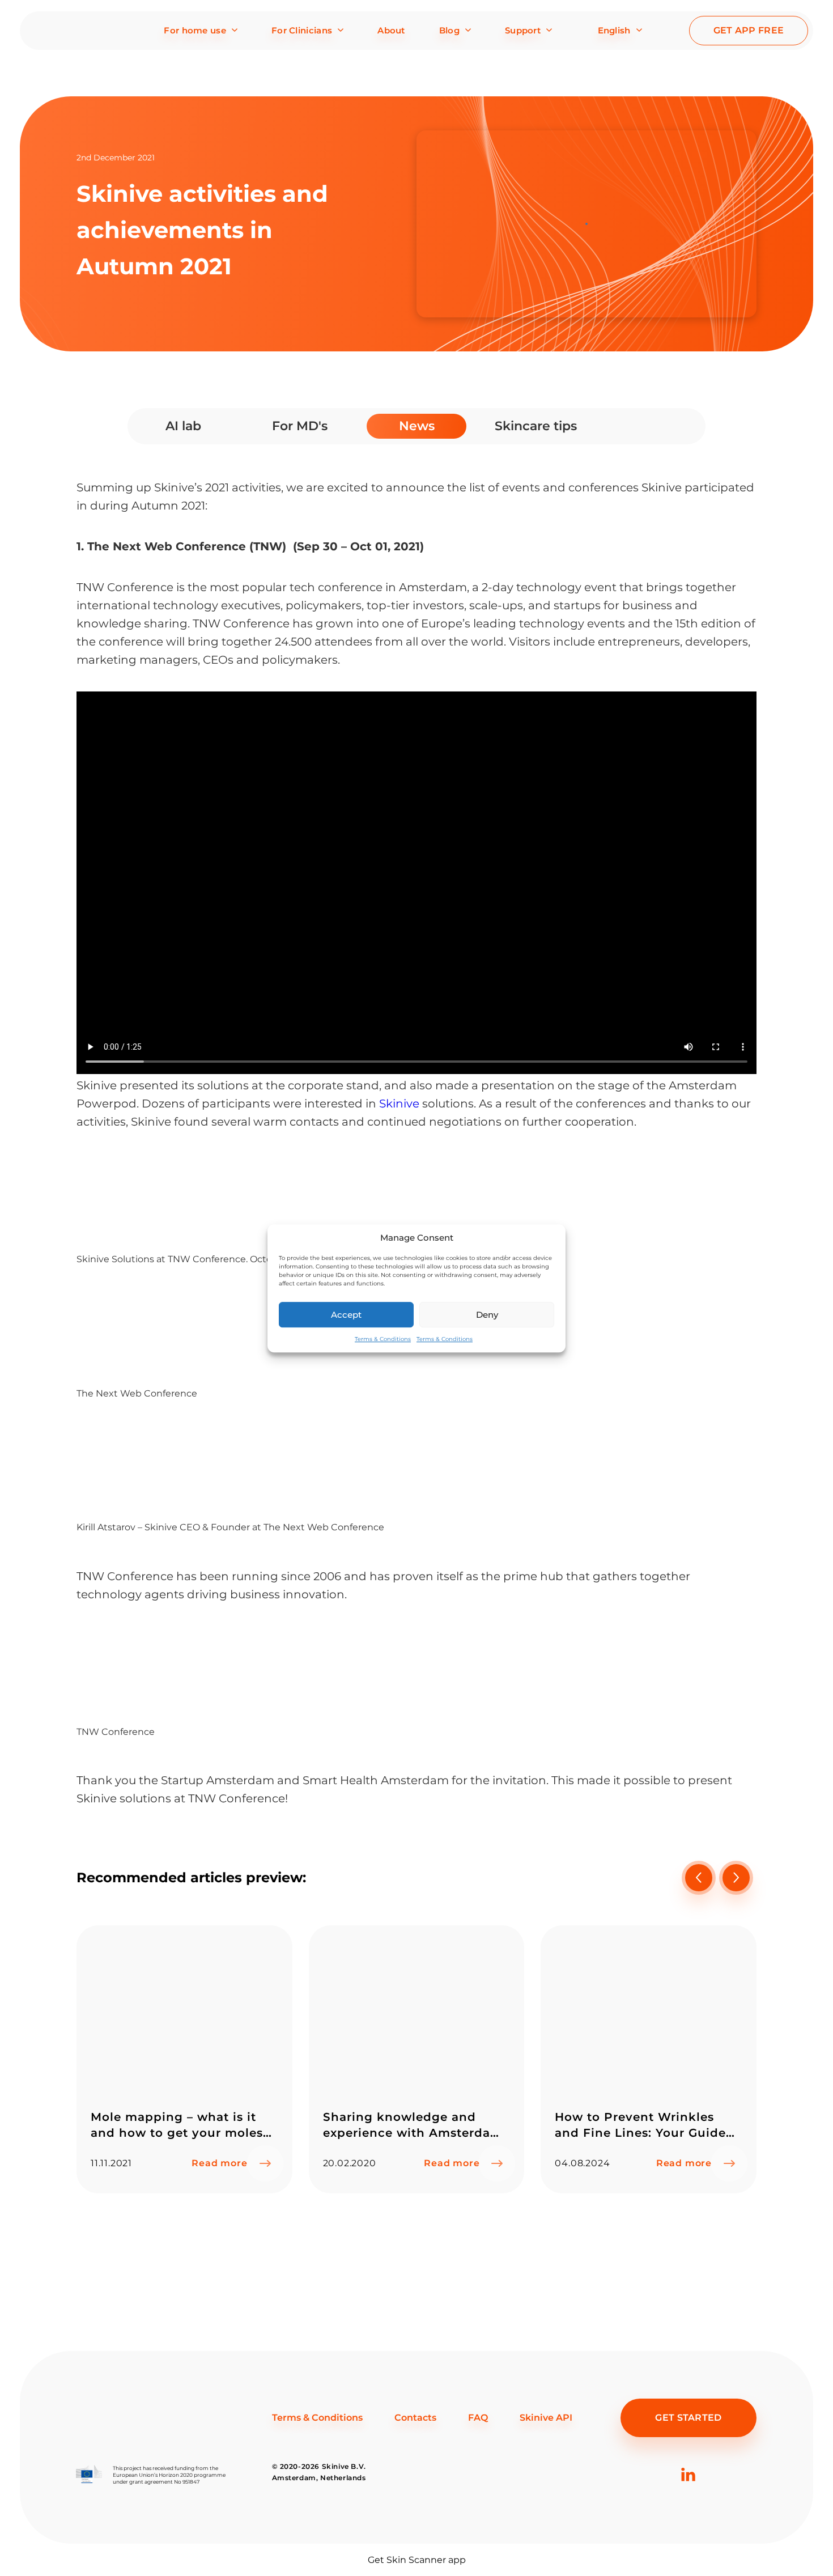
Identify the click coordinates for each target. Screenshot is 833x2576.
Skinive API (546, 2418)
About (391, 30)
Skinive (399, 1104)
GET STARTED (688, 2418)
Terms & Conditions (383, 1339)
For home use (195, 30)
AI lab (183, 426)
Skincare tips (536, 426)
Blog (449, 30)
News (417, 426)
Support (523, 30)
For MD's (300, 426)
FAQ (478, 2418)
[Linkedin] (688, 2492)
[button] (736, 1878)
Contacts (415, 2418)
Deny (487, 1314)
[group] (184, 2059)
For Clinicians (302, 30)
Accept (346, 1314)
